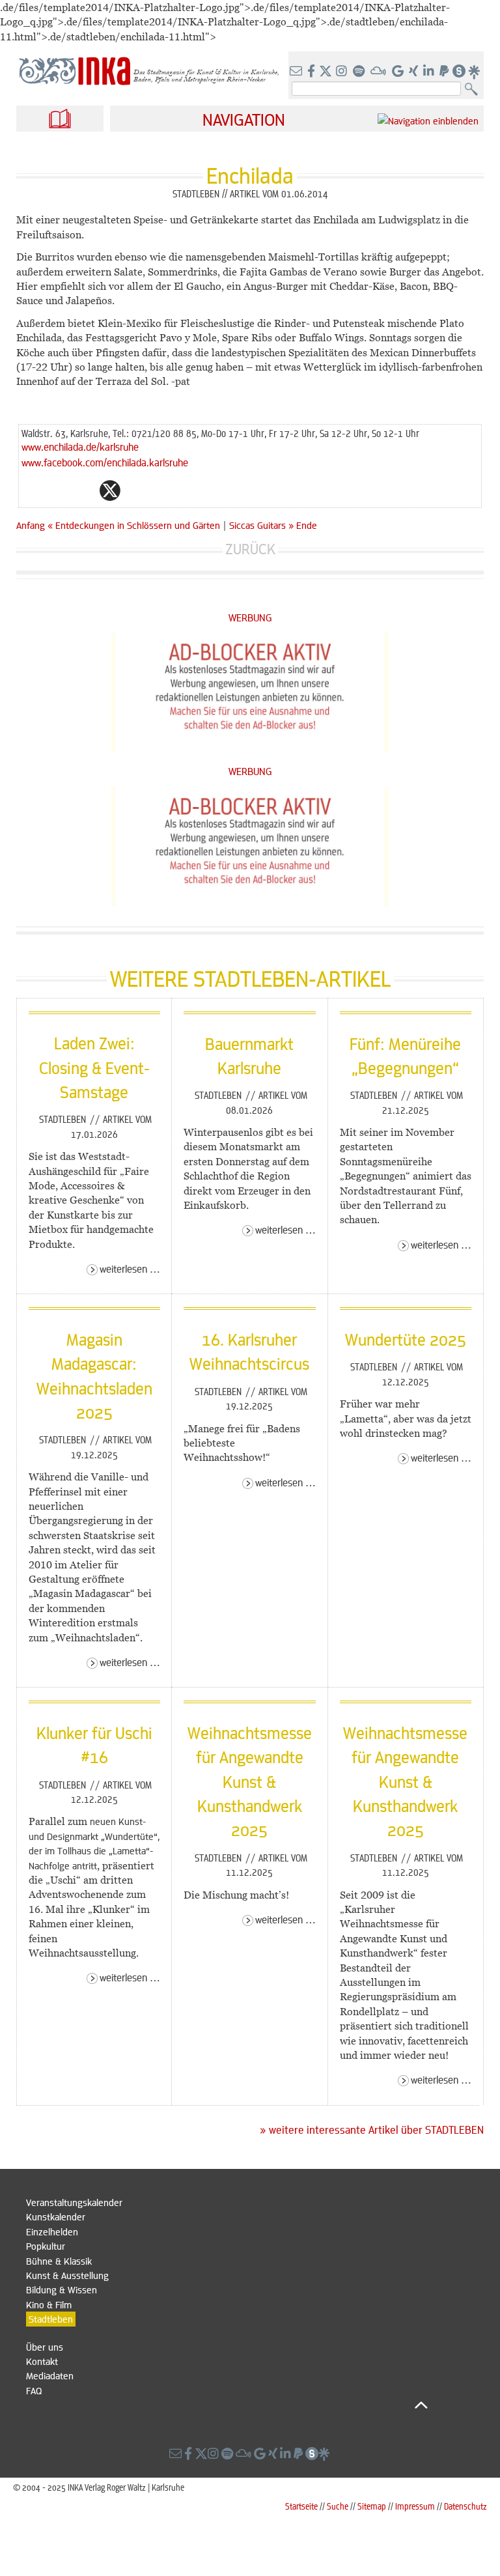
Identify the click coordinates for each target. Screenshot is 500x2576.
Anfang (31, 525)
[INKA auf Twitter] (326, 72)
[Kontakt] (297, 72)
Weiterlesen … (130, 1268)
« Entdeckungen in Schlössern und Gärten (135, 525)
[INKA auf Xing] (415, 72)
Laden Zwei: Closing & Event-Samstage (94, 1067)
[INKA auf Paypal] (445, 72)
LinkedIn (162, 490)
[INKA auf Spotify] (360, 72)
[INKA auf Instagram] (343, 72)
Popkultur (46, 2246)
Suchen (474, 90)
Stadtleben (64, 1119)
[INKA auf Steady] (459, 72)
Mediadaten (50, 2375)
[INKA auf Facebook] (312, 72)
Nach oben (227, 2405)
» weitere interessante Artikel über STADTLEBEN (372, 2130)
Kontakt (42, 2361)
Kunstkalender (56, 2216)
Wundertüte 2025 (406, 1339)
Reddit (136, 490)
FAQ (34, 2390)
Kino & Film (49, 2304)
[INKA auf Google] (399, 72)
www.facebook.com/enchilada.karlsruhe (105, 462)
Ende (307, 525)
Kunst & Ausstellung (67, 2275)
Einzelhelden (52, 2231)
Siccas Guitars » (261, 525)
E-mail (32, 490)
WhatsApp (58, 490)
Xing (188, 490)
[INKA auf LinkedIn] (430, 72)
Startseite (301, 2506)
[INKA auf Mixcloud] (380, 72)
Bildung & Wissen (62, 2289)
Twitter (110, 490)
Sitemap (372, 2506)
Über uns (45, 2347)
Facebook (84, 490)
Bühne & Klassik (59, 2261)
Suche (338, 2506)
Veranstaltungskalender (74, 2202)
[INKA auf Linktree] (475, 72)
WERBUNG (250, 617)
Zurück (250, 549)
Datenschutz (465, 2506)
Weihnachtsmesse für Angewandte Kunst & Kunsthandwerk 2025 (250, 1781)
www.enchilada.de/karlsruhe (80, 446)
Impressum (415, 2506)
